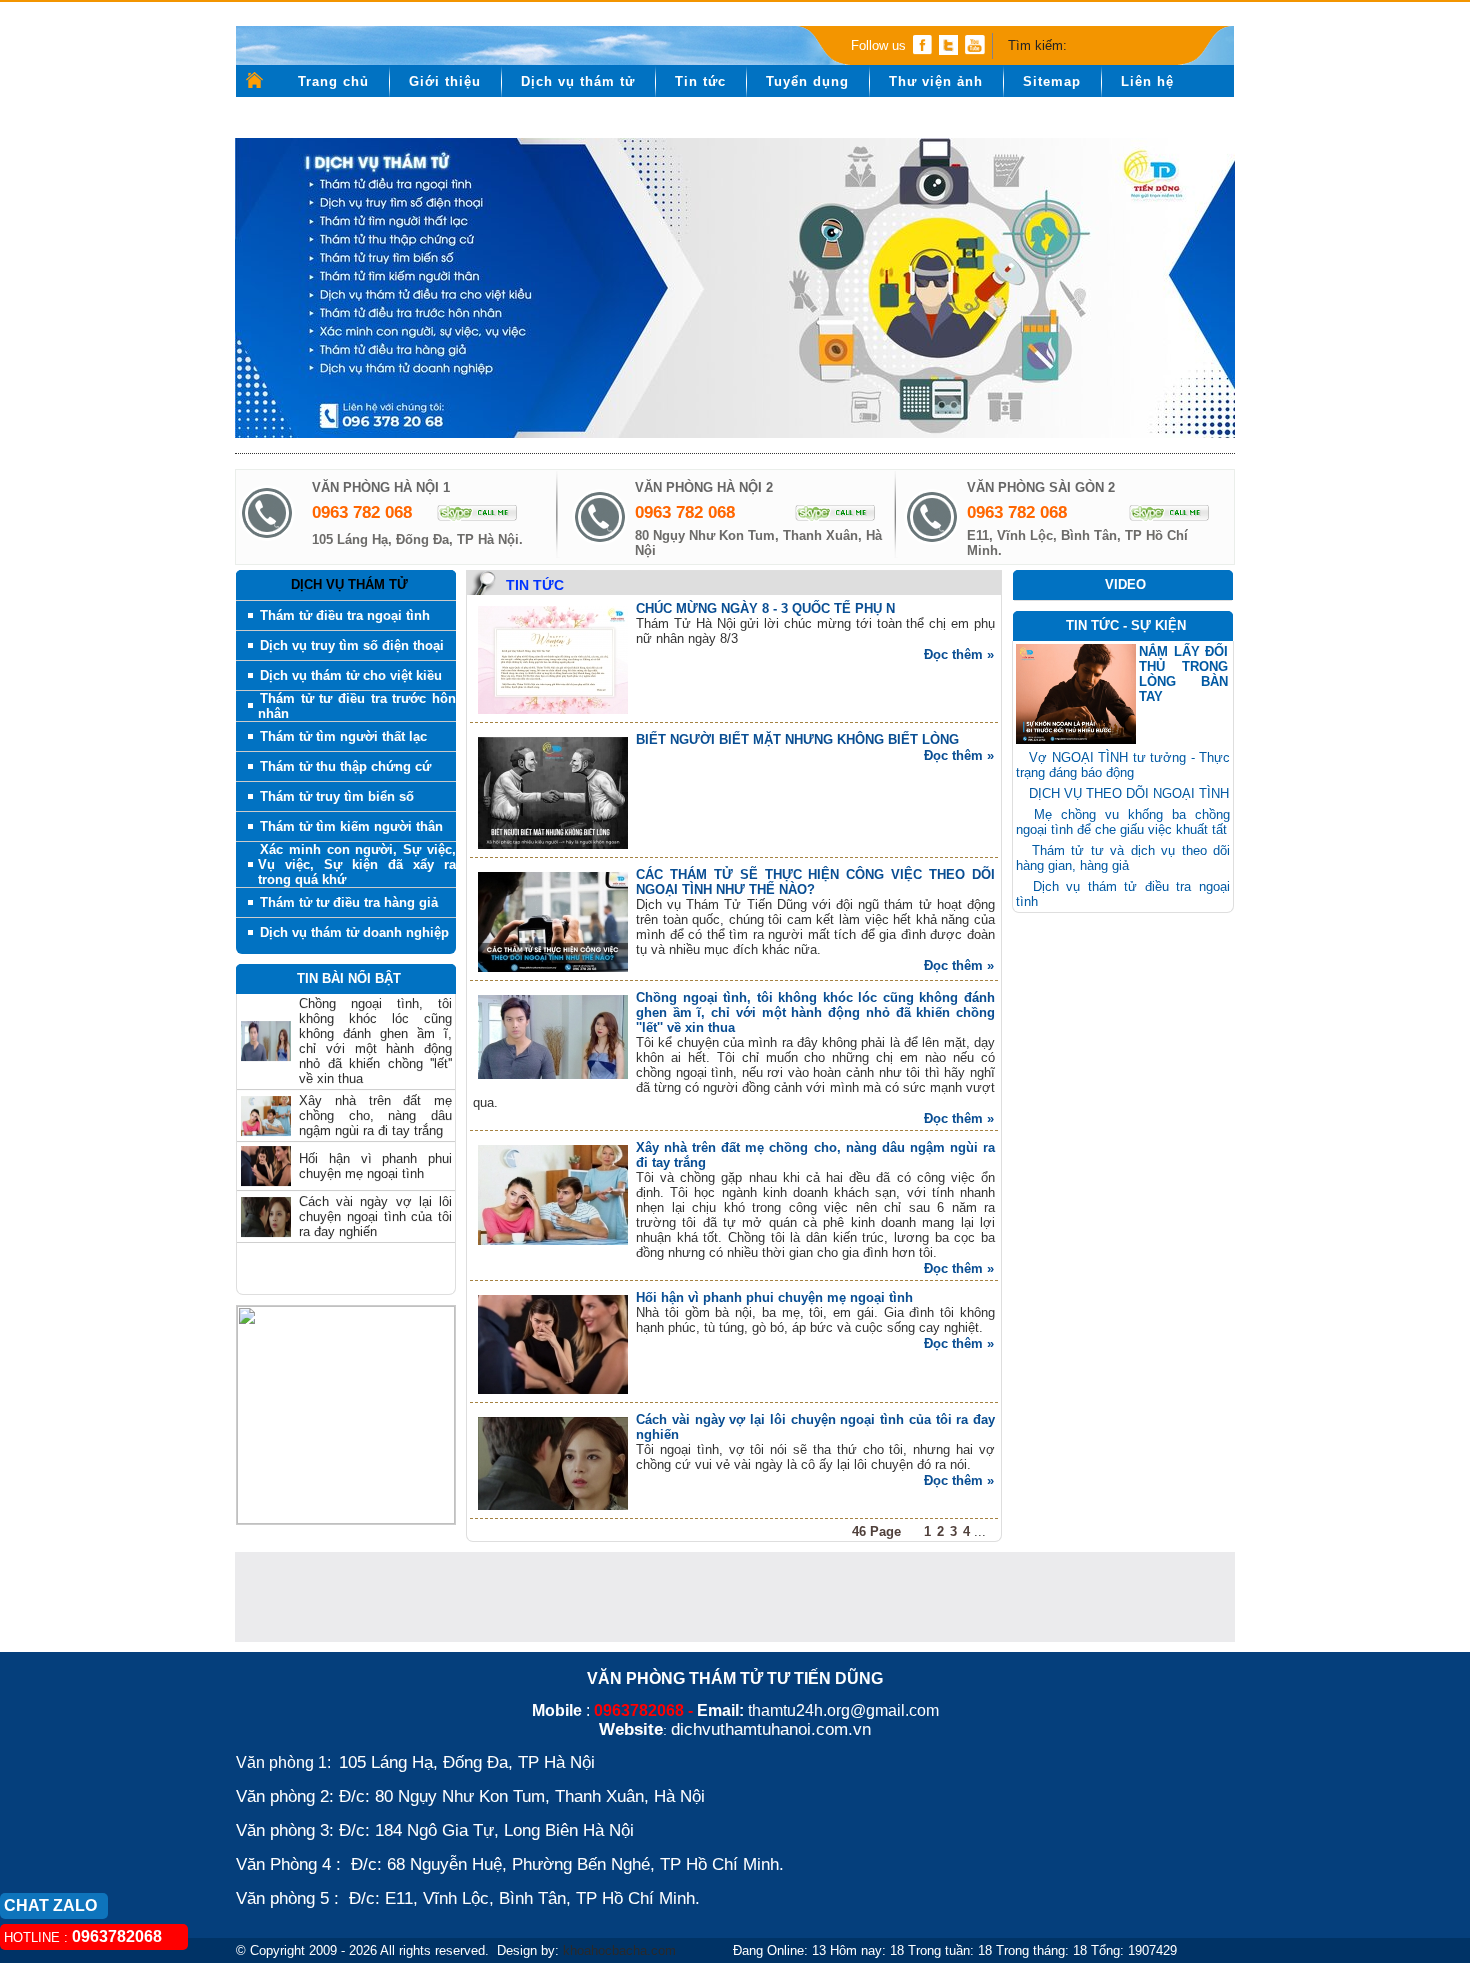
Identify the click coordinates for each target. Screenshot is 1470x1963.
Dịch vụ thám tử (578, 81)
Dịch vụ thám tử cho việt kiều (351, 675)
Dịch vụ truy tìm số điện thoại (352, 645)
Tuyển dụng (807, 81)
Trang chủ (333, 81)
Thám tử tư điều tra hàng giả (349, 902)
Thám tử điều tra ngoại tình (345, 615)
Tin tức (700, 81)
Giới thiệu (445, 81)
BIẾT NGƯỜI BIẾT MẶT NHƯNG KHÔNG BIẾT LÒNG (797, 739)
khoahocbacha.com (619, 1950)
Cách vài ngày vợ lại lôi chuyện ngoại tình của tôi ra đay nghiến (375, 1192)
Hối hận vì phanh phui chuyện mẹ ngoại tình (375, 1142)
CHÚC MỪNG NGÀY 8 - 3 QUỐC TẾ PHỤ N (765, 608)
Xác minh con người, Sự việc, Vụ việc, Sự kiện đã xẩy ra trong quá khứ (357, 864)
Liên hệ (1147, 81)
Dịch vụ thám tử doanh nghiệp (354, 932)
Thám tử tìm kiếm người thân (351, 826)
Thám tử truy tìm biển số (337, 796)
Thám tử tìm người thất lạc (343, 736)
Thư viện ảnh (936, 81)
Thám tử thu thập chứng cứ (345, 766)
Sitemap (1052, 81)
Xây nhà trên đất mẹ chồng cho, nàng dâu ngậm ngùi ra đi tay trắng (375, 1091)
